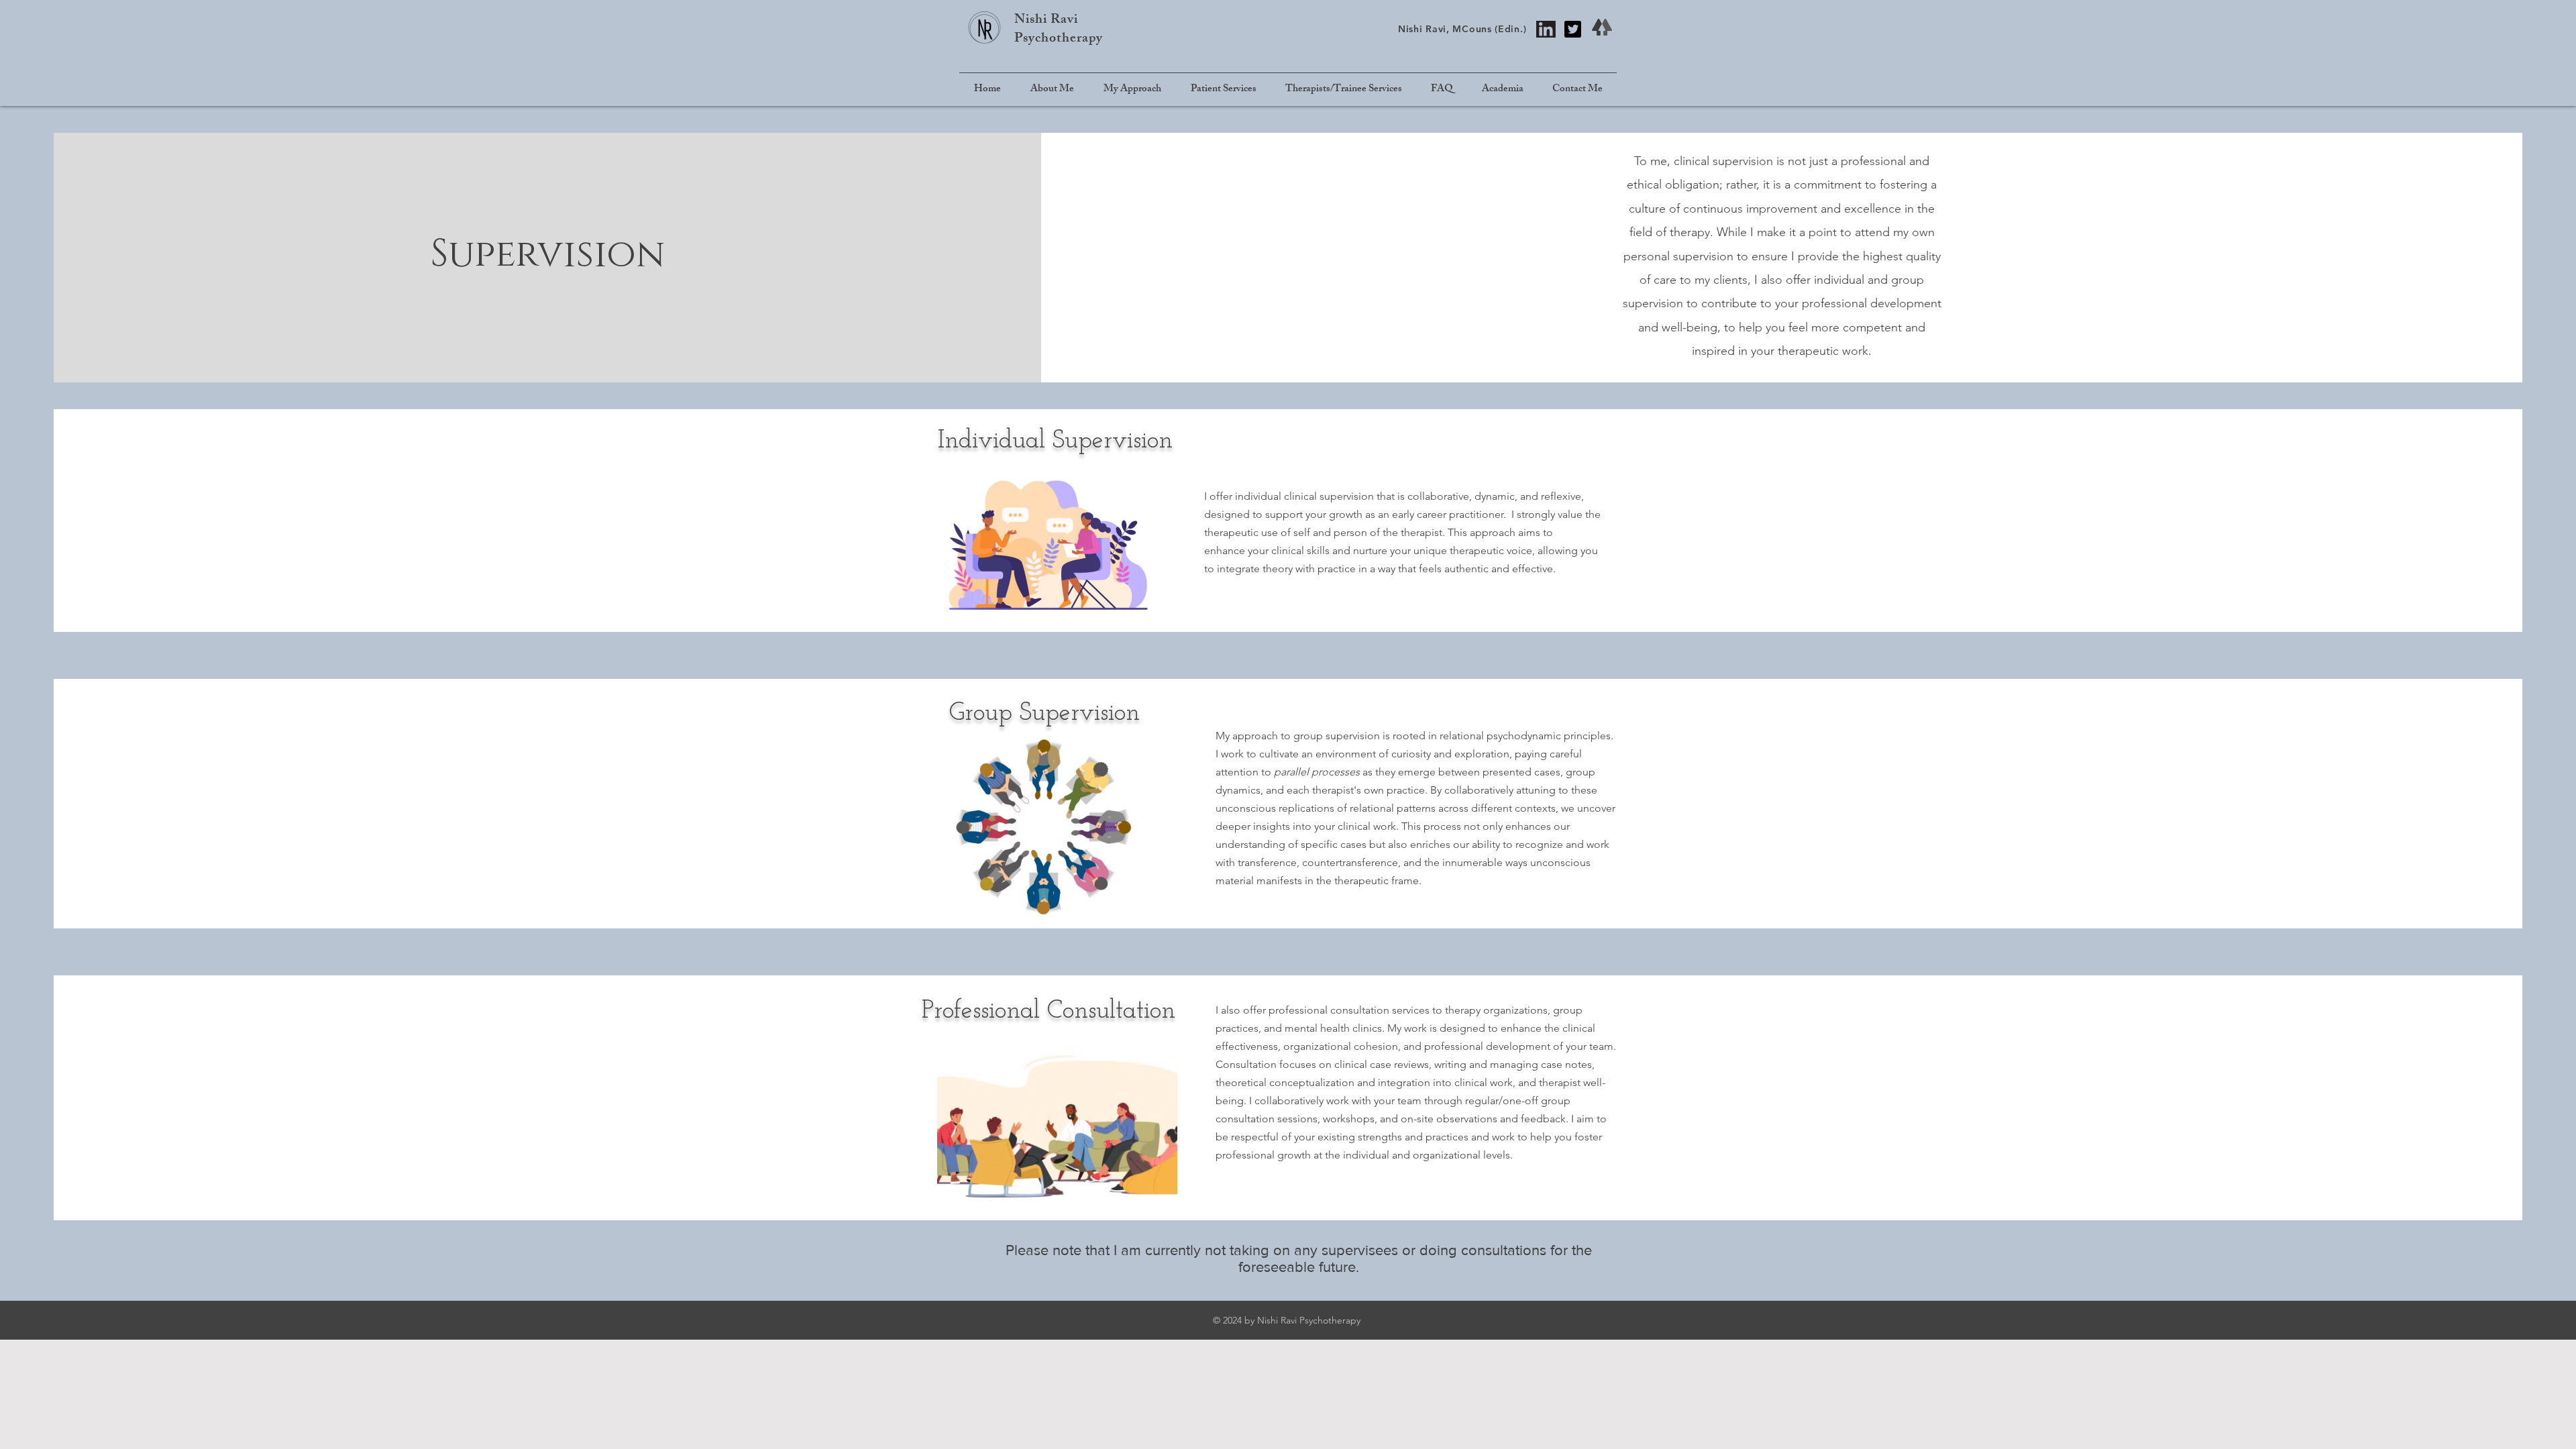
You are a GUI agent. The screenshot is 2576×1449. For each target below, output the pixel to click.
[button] (1223, 90)
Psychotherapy (1059, 39)
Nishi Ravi (1046, 20)
